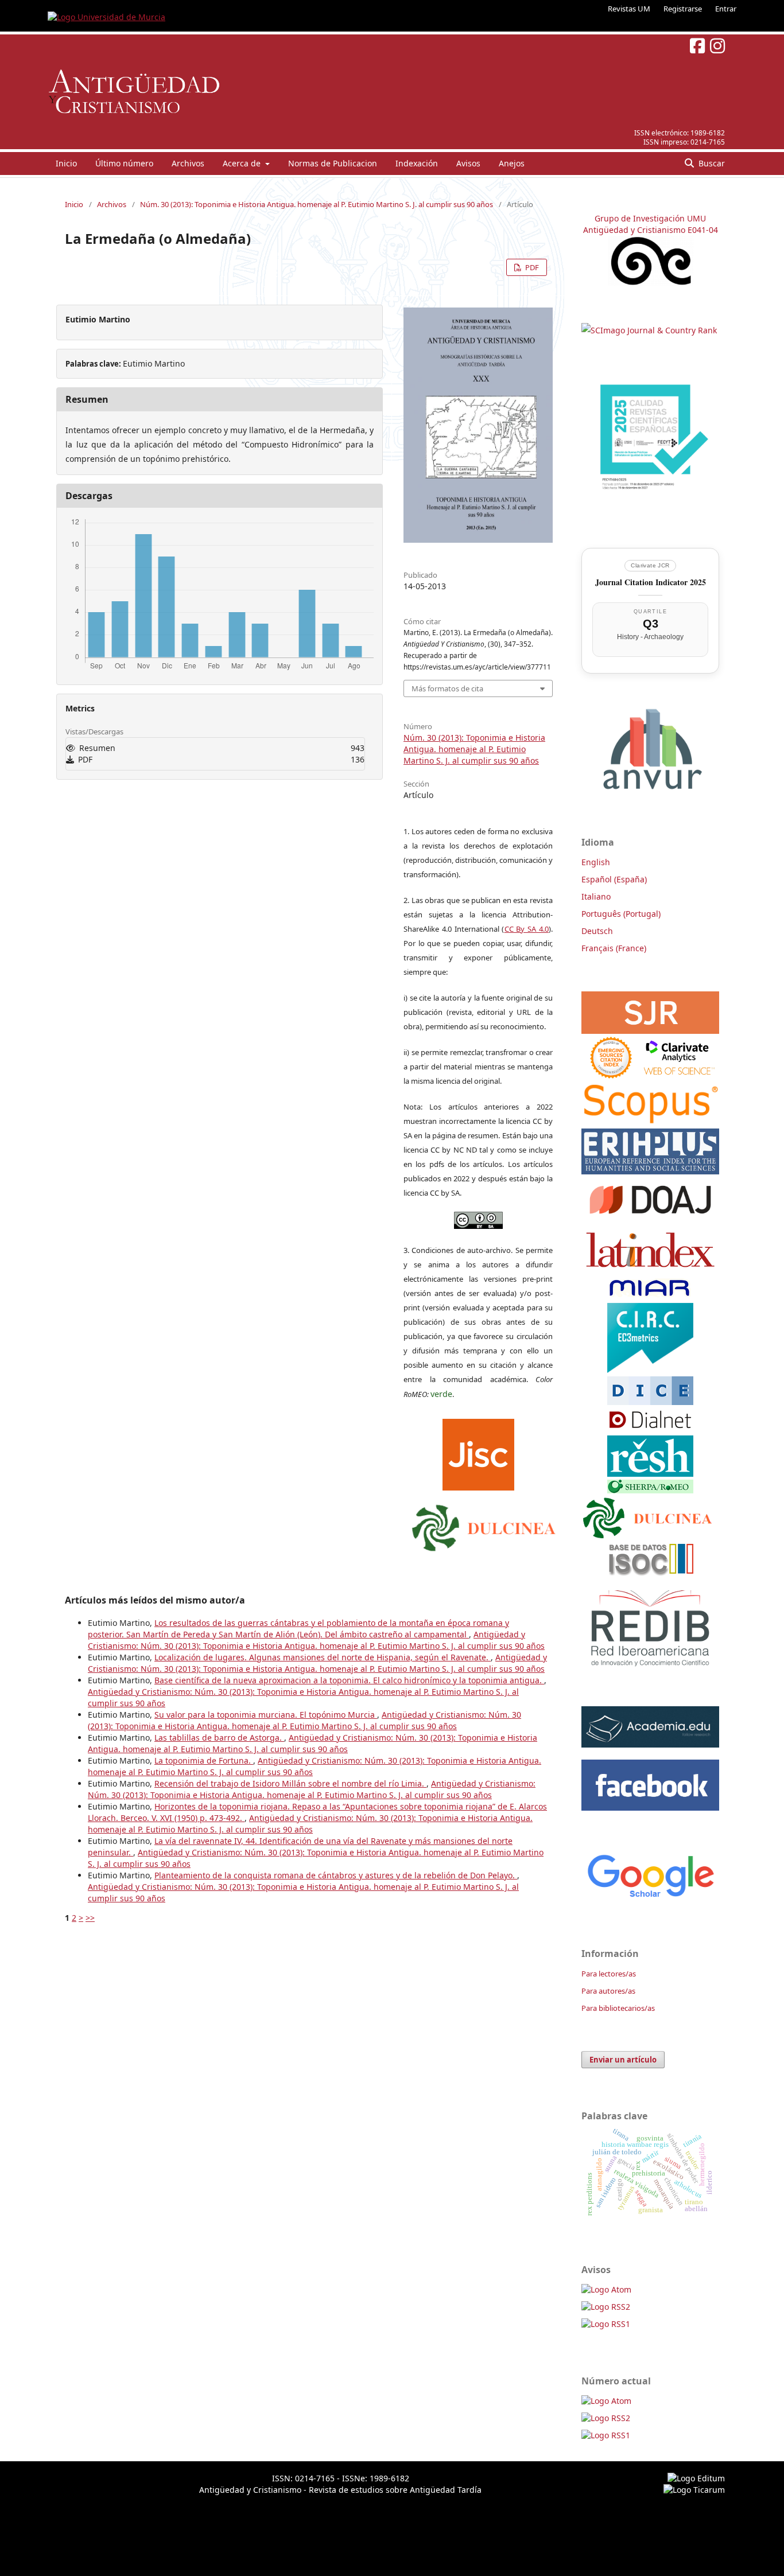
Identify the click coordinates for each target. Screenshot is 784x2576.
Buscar (711, 163)
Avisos (468, 163)
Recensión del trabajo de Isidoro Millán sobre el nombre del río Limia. (290, 1783)
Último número (124, 163)
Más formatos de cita (447, 688)
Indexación (417, 163)
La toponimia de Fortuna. (204, 1760)
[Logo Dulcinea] (484, 1525)
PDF (531, 267)
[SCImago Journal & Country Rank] (649, 330)
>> (90, 1918)
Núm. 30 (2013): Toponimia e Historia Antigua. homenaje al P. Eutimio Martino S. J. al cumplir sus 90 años (317, 204)
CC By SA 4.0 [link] (527, 929)
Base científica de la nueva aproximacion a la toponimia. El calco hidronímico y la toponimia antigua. (349, 1680)
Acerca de (243, 163)
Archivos (188, 163)
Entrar (726, 9)
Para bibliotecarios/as (618, 2008)
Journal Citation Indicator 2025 (651, 582)
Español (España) (614, 879)
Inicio (66, 163)
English (596, 862)
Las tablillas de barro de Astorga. (219, 1738)
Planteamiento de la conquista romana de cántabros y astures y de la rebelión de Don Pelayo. (336, 1875)
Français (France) (614, 948)
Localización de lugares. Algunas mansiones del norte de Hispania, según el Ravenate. (323, 1657)
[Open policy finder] (478, 1452)
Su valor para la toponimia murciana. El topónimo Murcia (266, 1715)
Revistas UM (629, 9)
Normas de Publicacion (333, 163)
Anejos (512, 163)
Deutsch (597, 931)
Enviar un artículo (623, 2060)
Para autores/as (608, 1991)
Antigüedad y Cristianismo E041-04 (651, 230)
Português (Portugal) (621, 914)
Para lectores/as (609, 1974)
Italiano (596, 896)
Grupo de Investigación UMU (650, 218)
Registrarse (683, 9)
